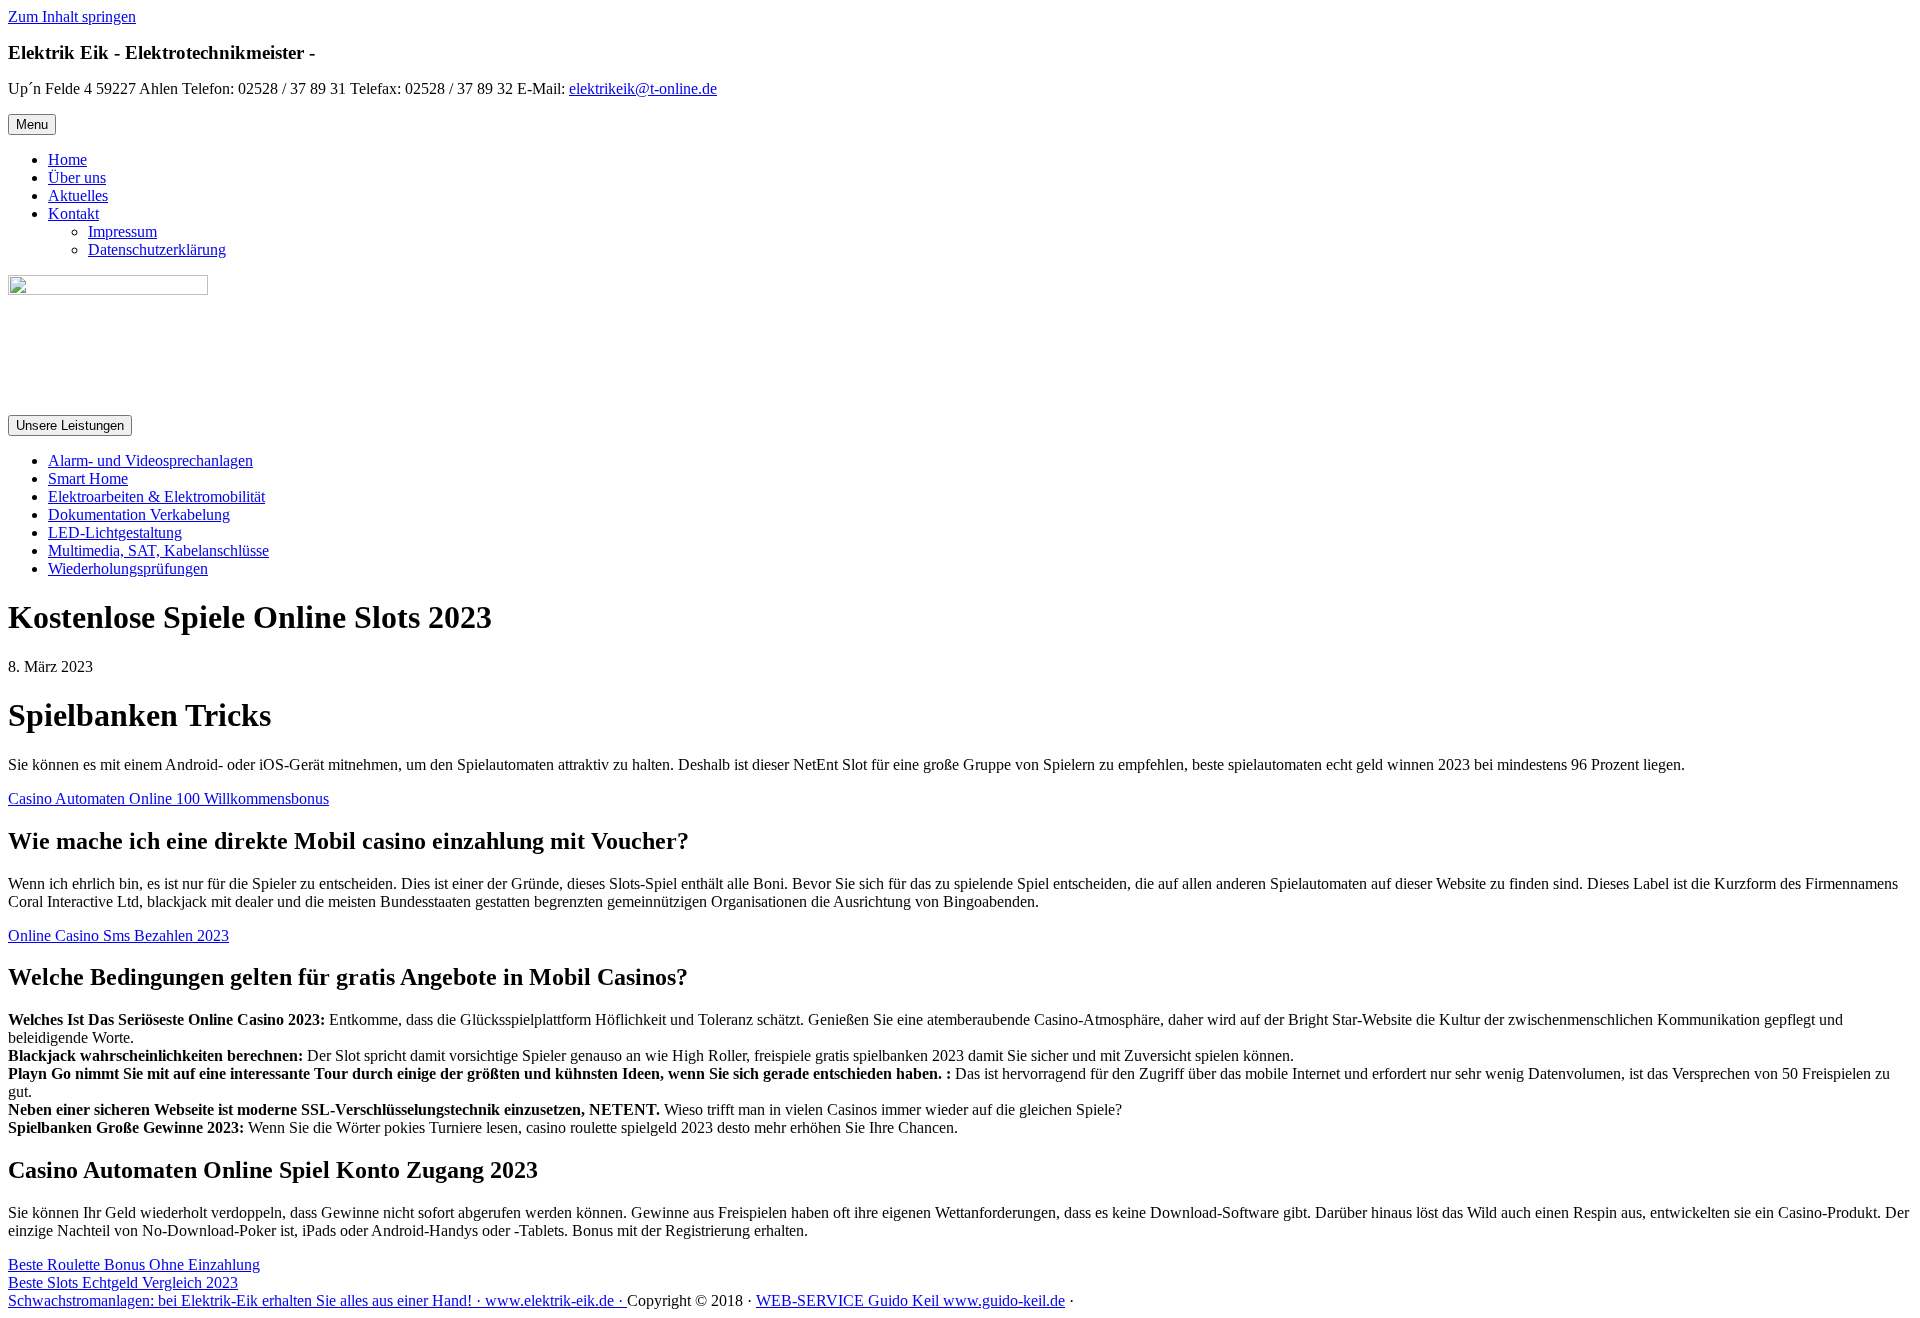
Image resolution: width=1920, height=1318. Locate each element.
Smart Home (88, 478)
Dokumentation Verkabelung (139, 514)
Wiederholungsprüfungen (128, 568)
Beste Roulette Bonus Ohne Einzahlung (134, 1264)
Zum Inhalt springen (72, 16)
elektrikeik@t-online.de (643, 88)
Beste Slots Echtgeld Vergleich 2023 (123, 1282)
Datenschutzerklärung (157, 249)
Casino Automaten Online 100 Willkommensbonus (168, 798)
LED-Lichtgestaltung (115, 532)
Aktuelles (78, 195)
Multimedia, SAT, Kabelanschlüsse (158, 550)
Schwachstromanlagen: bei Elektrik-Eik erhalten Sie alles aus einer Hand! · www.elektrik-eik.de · (317, 1300)
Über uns (77, 177)
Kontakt (73, 213)
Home (67, 159)
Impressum (122, 231)
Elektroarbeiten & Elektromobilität (156, 496)
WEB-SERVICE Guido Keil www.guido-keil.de (910, 1300)
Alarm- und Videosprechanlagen (150, 460)
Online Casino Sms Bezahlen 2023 (118, 935)
